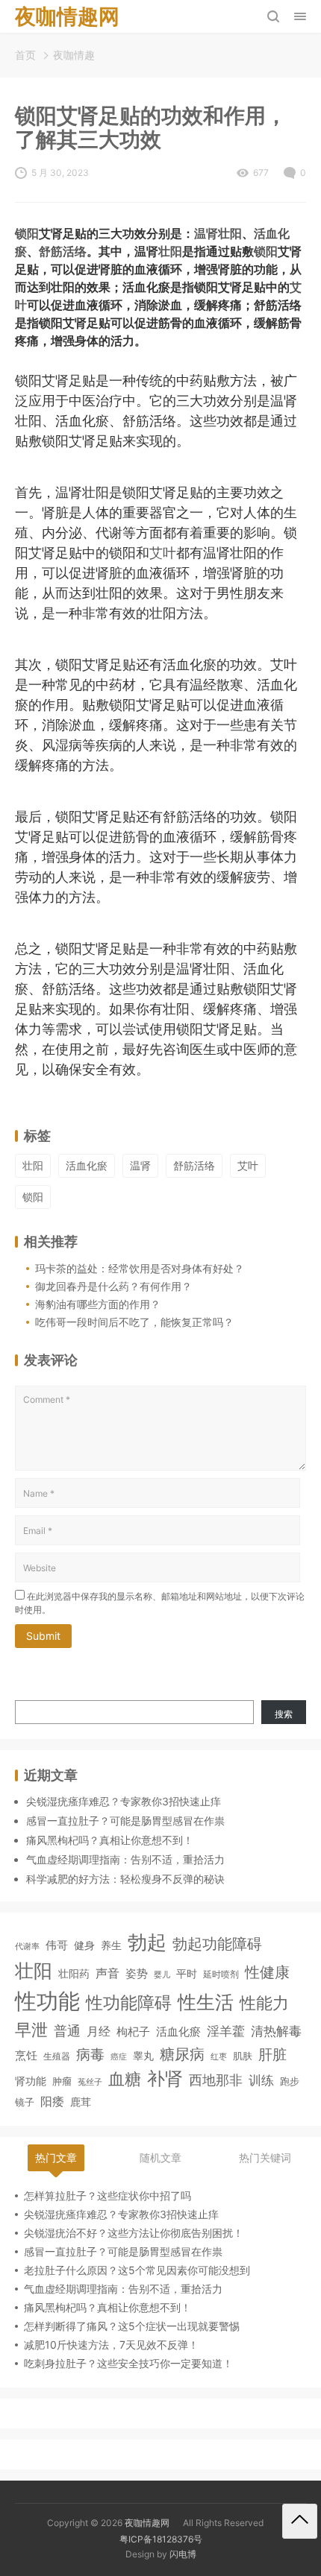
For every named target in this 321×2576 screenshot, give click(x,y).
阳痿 (52, 2101)
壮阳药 (74, 1973)
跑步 (290, 2081)
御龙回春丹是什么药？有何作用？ (113, 1286)
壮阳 (230, 234)
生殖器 (57, 2056)
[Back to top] (300, 2521)
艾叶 (163, 553)
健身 (84, 1945)
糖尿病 (182, 2054)
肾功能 (31, 2081)
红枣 (219, 2057)
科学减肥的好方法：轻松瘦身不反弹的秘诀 (125, 1879)
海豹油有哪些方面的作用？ (98, 1304)
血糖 (125, 2079)
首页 (25, 55)
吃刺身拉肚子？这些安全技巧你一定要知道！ (128, 2363)
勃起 (147, 1942)
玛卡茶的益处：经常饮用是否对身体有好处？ (140, 1268)
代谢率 (27, 1946)
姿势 (137, 1974)
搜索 (284, 1714)
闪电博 (183, 2554)
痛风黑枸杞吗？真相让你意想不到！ (110, 1840)
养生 (111, 1945)
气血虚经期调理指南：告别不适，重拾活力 (125, 1859)
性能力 (264, 2002)
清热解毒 (276, 2031)
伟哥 (57, 1945)
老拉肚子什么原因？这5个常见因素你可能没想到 (137, 2270)
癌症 (119, 2056)
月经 (99, 2031)
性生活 (206, 2002)
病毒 (90, 2054)
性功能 (47, 2001)
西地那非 (216, 2080)
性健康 (267, 1972)
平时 (187, 1973)
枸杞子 (133, 2032)
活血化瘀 (87, 1165)
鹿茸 (81, 2102)
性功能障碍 (129, 2002)
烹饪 (26, 2055)
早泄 (31, 2030)
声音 (107, 1973)
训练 (261, 2080)
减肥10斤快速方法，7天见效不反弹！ (111, 2345)
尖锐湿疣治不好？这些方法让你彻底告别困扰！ (134, 2233)
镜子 (25, 2102)
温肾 (206, 234)
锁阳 (27, 234)
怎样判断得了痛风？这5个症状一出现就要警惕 (132, 2326)
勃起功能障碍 (217, 1944)
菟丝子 (90, 2082)
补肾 (165, 2078)
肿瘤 (62, 2081)
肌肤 (243, 2056)
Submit (43, 1636)
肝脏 (272, 2055)
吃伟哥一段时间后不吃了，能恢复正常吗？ (134, 1322)
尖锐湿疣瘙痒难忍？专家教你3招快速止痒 (124, 1801)
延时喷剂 (221, 1974)
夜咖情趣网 (147, 2523)
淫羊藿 (226, 2031)
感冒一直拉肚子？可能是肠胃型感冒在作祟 (125, 1821)
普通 (67, 2031)
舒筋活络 (63, 252)
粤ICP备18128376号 (161, 2539)
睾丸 (143, 2055)
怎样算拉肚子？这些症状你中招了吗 (107, 2195)
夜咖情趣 (74, 55)
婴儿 (162, 1974)
